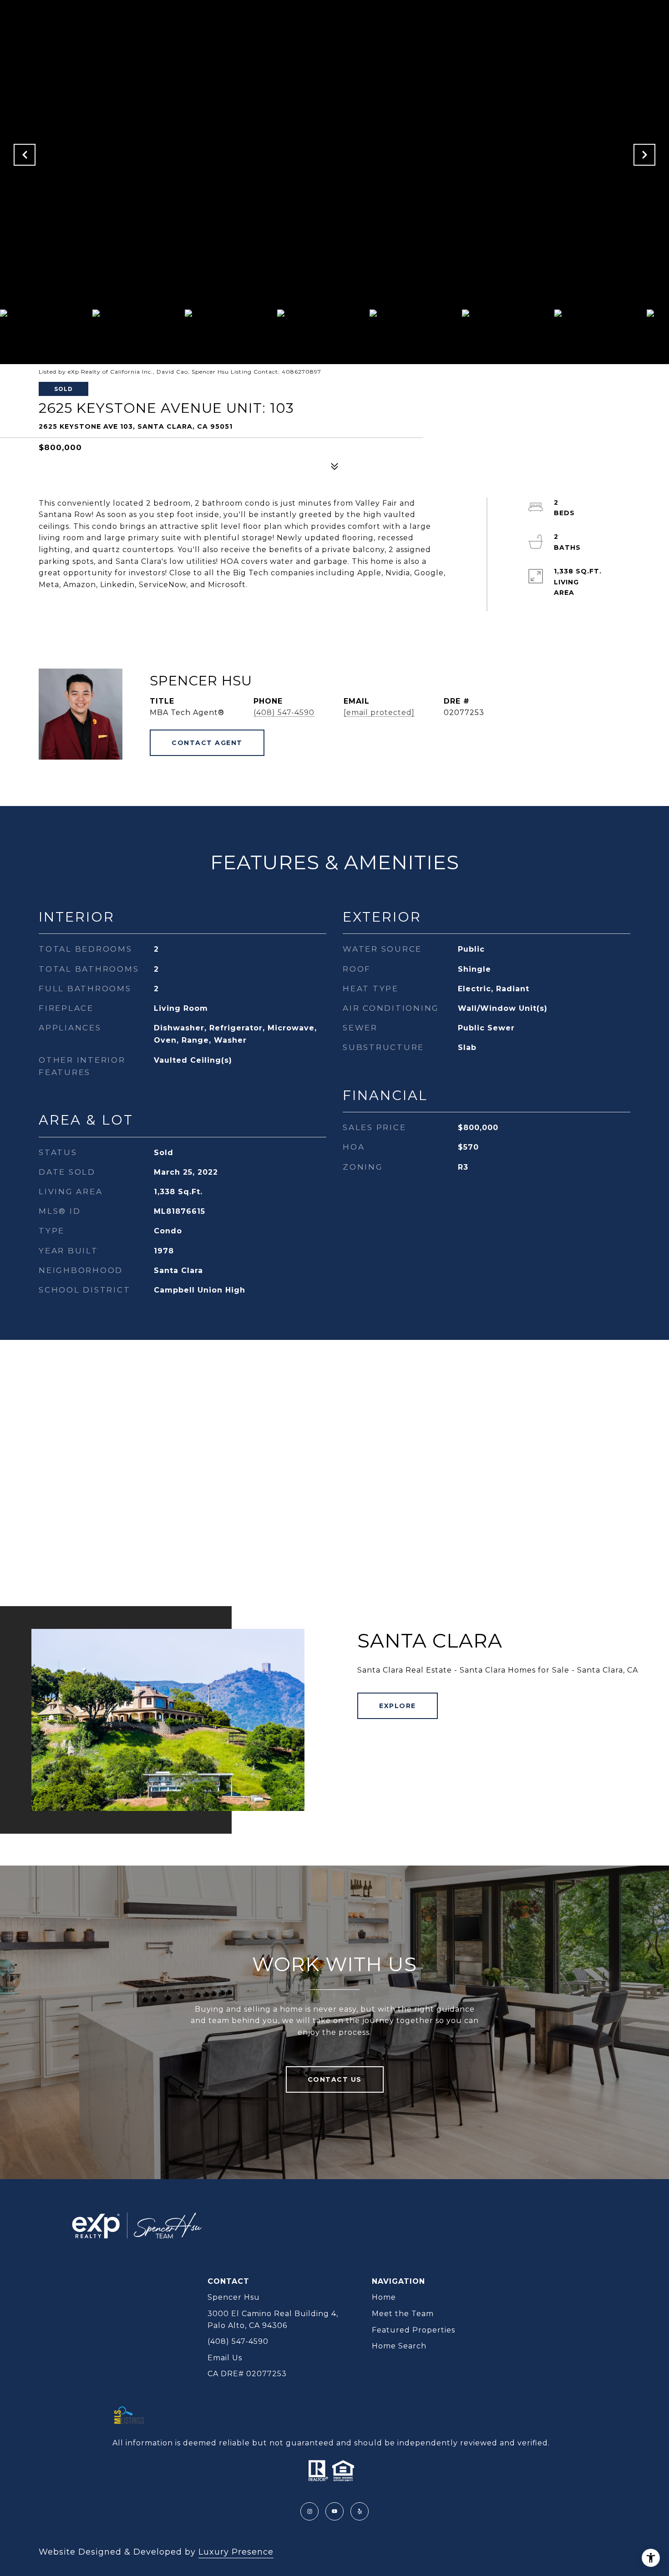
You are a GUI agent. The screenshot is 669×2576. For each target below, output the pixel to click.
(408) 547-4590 (284, 712)
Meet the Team (403, 2314)
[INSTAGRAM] (309, 2511)
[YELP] (360, 2511)
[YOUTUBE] (334, 2511)
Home (384, 2297)
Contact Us (335, 2079)
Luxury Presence (236, 2552)
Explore (398, 1706)
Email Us (225, 2358)
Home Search (399, 2346)
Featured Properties (413, 2330)
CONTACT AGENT (207, 743)
